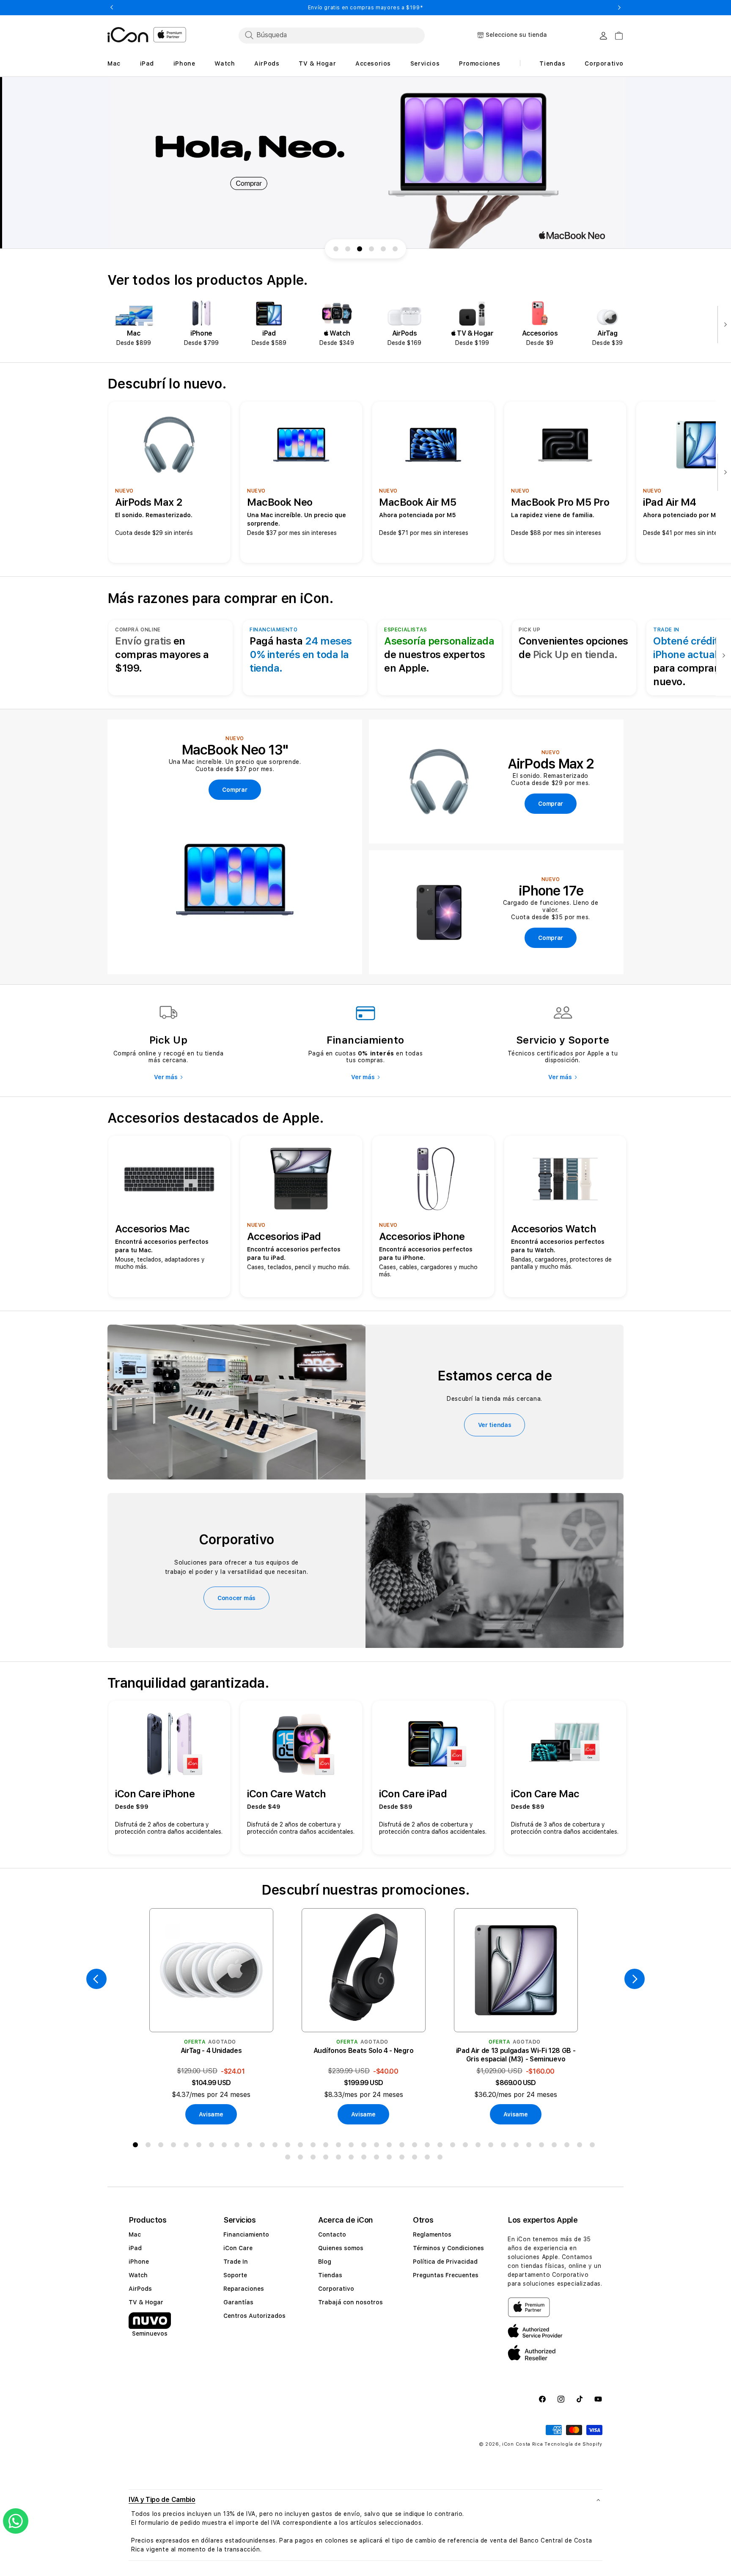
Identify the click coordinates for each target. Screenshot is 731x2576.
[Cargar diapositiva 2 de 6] (348, 249)
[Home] (128, 35)
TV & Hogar (146, 2302)
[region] (365, 163)
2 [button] (150, 2146)
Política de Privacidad (445, 2262)
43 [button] (353, 2159)
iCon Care (238, 2248)
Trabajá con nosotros (350, 2302)
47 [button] (404, 2159)
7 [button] (213, 2146)
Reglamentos (432, 2234)
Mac (135, 2234)
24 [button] (429, 2146)
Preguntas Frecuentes (446, 2275)
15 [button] (315, 2146)
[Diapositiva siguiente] (723, 325)
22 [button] (404, 2146)
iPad (135, 2248)
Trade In (236, 2262)
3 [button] (162, 2146)
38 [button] (289, 2159)
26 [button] (454, 2146)
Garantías (238, 2302)
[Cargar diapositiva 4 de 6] (371, 249)
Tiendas (330, 2275)
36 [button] (581, 2146)
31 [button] (518, 2146)
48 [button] (416, 2159)
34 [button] (556, 2146)
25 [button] (442, 2146)
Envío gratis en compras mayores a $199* (365, 8)
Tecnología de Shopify (573, 2444)
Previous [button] (112, 8)
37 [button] (594, 2146)
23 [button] (416, 2146)
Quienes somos (341, 2248)
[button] (365, 2500)
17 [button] (340, 2146)
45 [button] (378, 2159)
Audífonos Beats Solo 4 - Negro (363, 2051)
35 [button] (569, 2146)
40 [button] (315, 2159)
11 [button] (264, 2146)
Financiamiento (246, 2234)
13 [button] (289, 2146)
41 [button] (327, 2159)
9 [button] (239, 2146)
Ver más (166, 1077)
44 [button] (365, 2159)
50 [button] (442, 2159)
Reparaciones (244, 2289)
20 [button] (378, 2146)
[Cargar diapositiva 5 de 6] (383, 249)
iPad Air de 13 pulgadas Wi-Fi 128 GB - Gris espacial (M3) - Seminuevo (516, 2055)
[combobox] (332, 35)
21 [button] (391, 2146)
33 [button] (543, 2146)
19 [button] (365, 2146)
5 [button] (188, 2146)
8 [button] (226, 2146)
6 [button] (201, 2146)
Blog (325, 2262)
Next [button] (619, 8)
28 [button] (480, 2146)
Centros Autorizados (254, 2316)
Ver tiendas (495, 1425)
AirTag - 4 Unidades (211, 2051)
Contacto (332, 2234)
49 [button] (429, 2159)
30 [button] (505, 2146)
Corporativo (336, 2289)
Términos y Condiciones (448, 2248)
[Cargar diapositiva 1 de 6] (336, 249)
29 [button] (492, 2146)
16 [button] (327, 2146)
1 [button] (137, 2146)
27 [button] (467, 2146)
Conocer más (236, 1598)
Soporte (235, 2275)
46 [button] (391, 2159)
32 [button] (530, 2146)
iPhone (139, 2262)
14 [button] (302, 2146)
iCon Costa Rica (523, 2444)
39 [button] (302, 2159)
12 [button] (277, 2146)
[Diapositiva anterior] (96, 1979)
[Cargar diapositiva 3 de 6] (360, 249)
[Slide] (365, 163)
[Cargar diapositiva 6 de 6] (395, 249)
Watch (138, 2275)
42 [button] (340, 2159)
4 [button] (175, 2146)
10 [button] (251, 2146)
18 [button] (353, 2146)
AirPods (140, 2289)
